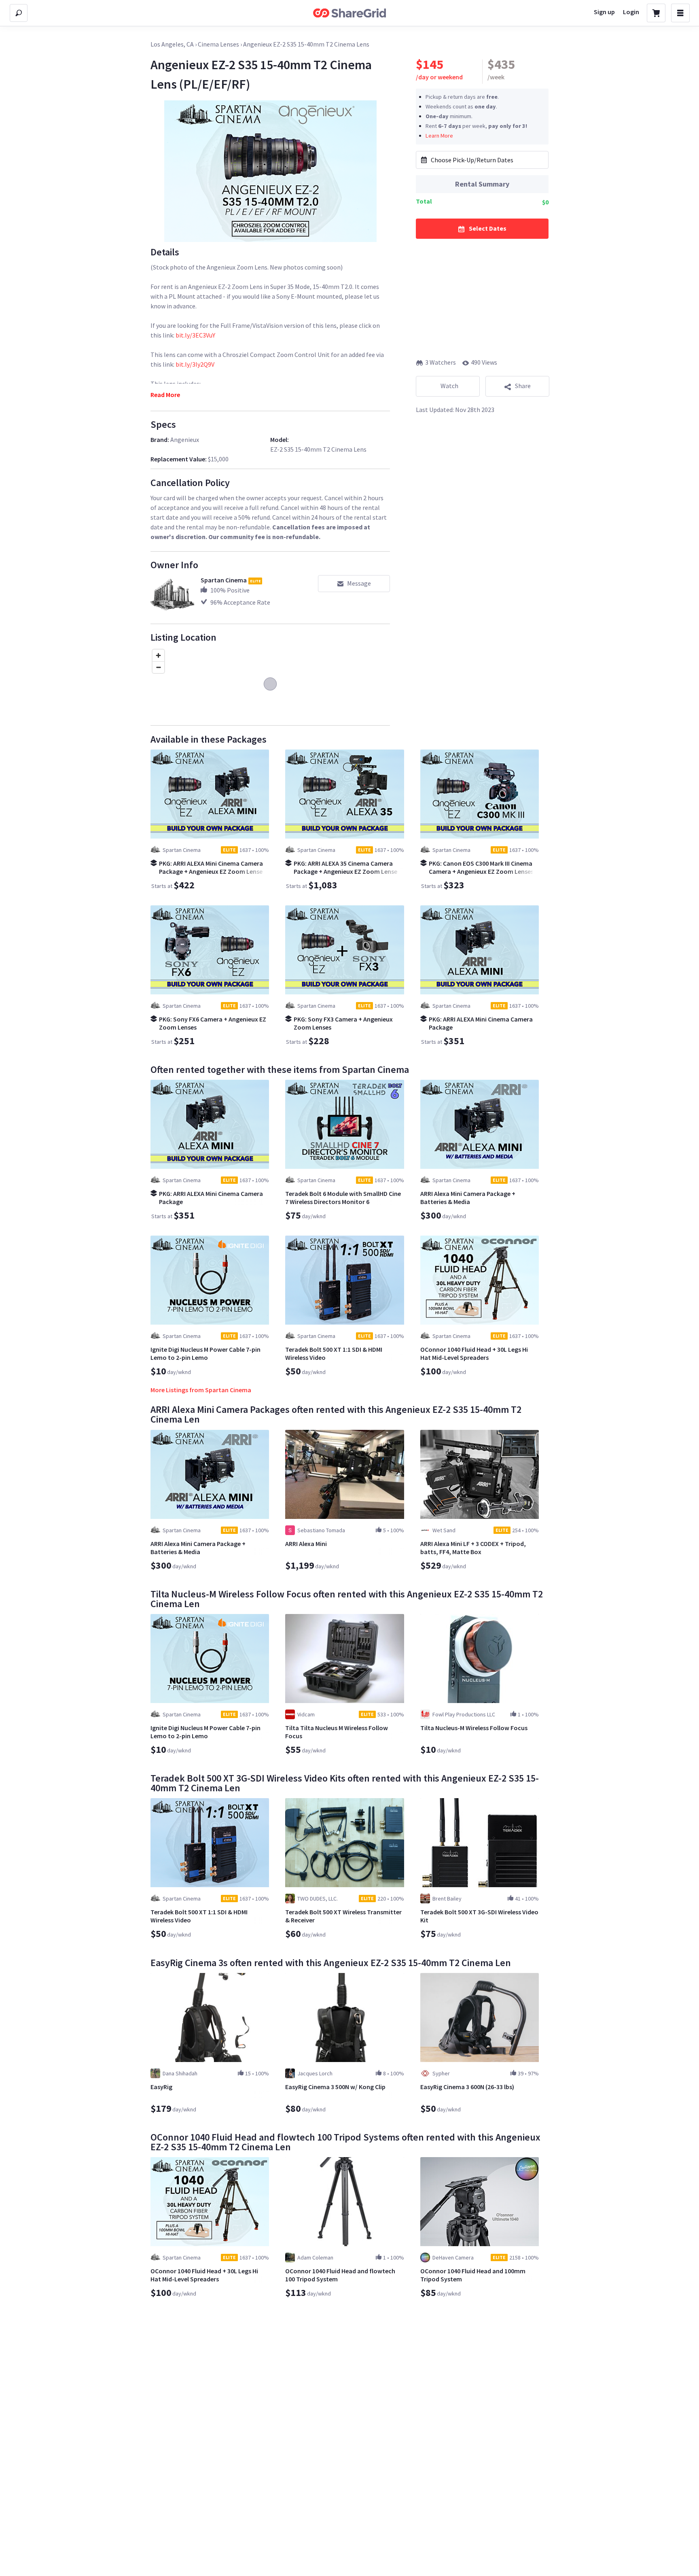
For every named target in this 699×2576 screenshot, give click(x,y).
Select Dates (488, 228)
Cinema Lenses (218, 44)
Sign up (604, 12)
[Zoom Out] (158, 667)
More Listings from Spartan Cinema (201, 1390)
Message (359, 583)
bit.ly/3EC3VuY (195, 335)
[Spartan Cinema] (172, 597)
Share (523, 386)
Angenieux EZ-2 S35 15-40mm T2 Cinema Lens (306, 44)
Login (631, 12)
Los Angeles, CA (172, 44)
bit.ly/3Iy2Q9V (195, 364)
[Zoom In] (158, 655)
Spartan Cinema (224, 580)
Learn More (439, 135)
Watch (449, 386)
